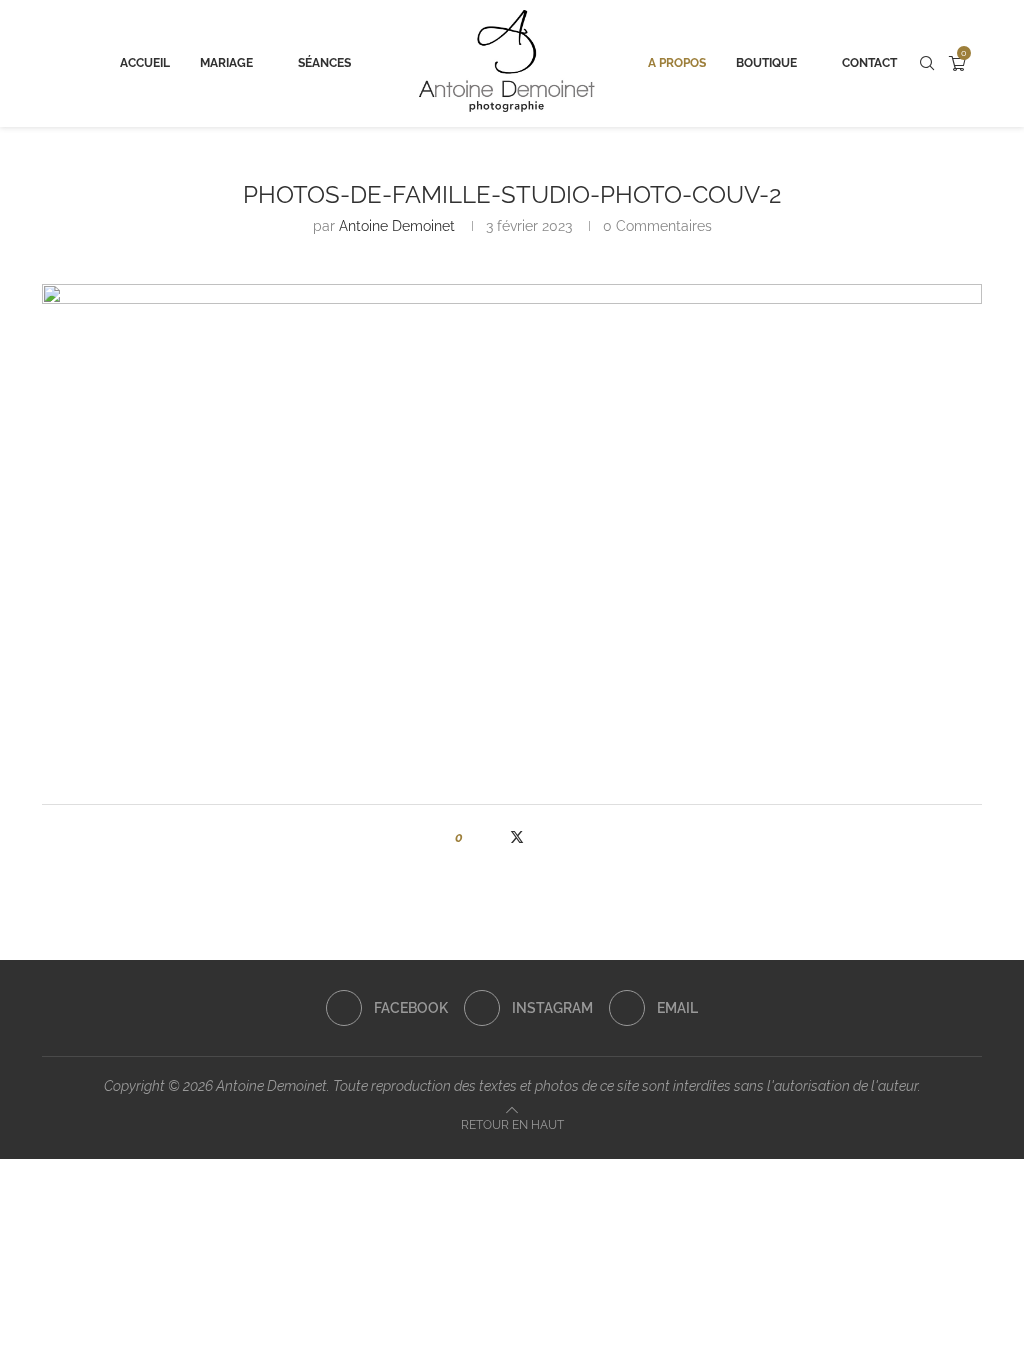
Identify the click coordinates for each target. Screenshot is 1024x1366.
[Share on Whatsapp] (556, 837)
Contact (869, 63)
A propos (677, 63)
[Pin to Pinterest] (537, 837)
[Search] (927, 63)
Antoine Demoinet (397, 226)
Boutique (766, 63)
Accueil (145, 63)
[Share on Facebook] (496, 837)
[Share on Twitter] (517, 837)
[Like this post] (473, 837)
